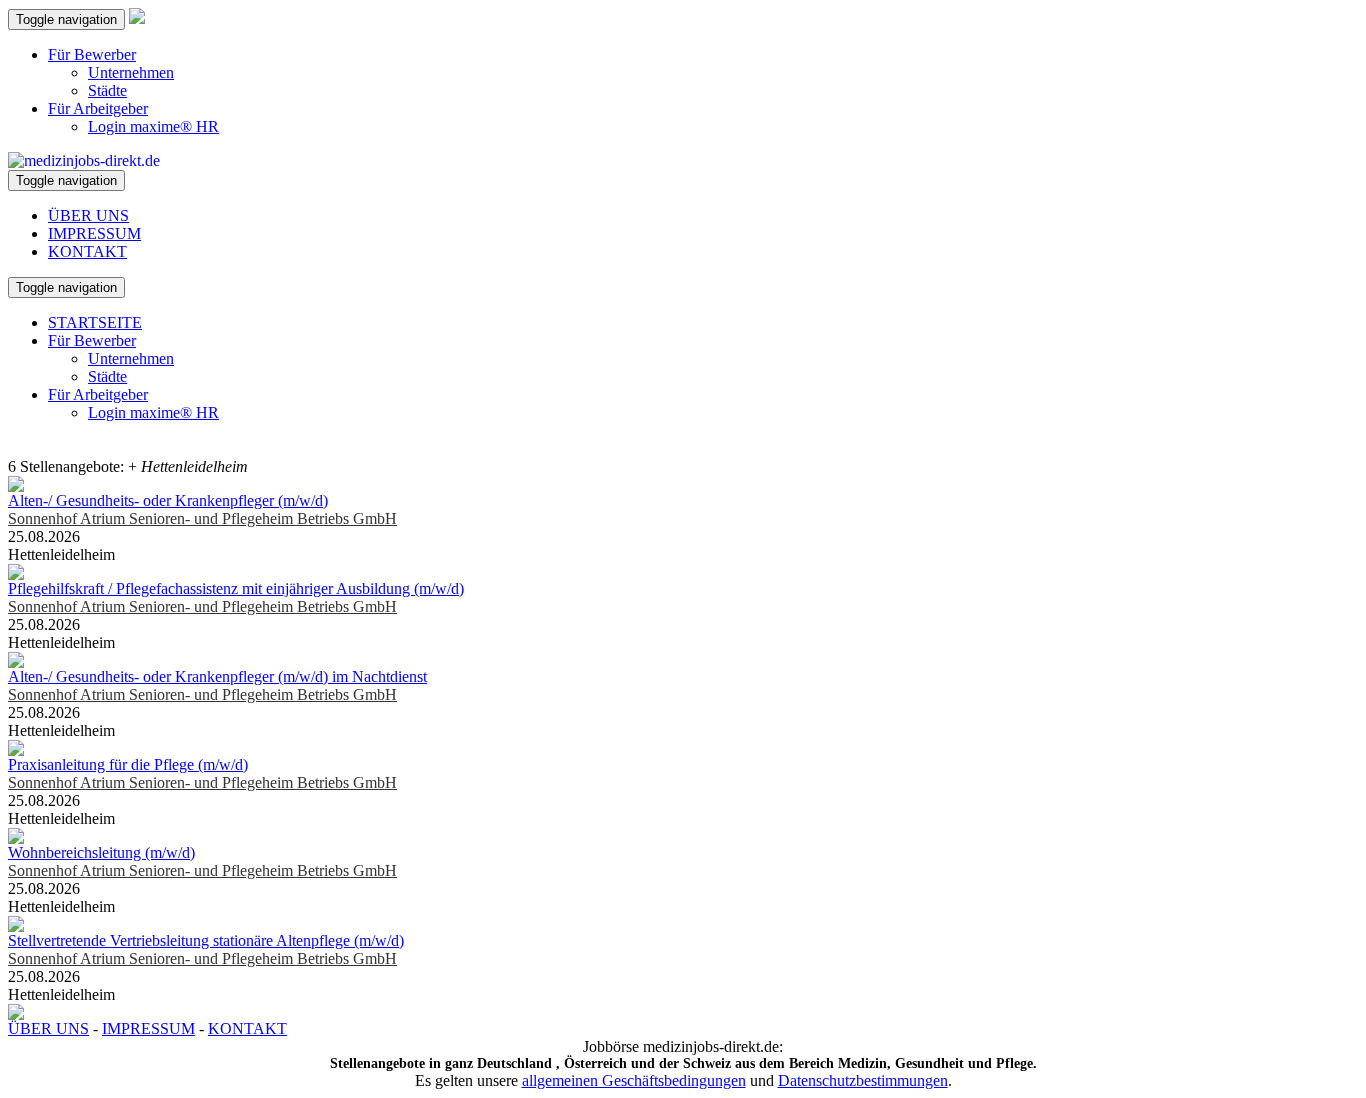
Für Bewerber (92, 54)
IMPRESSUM (94, 233)
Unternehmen (131, 72)
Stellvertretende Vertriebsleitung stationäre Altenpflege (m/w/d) (206, 940)
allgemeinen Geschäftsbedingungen (634, 1080)
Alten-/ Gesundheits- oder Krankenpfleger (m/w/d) (168, 500)
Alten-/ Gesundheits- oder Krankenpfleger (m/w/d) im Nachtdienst (217, 676)
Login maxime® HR (153, 126)
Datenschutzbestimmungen (863, 1080)
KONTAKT (87, 251)
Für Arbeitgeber (98, 108)
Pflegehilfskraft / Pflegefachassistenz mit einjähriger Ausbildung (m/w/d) (236, 588)
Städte (107, 90)
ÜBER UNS (88, 215)
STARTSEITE (95, 322)
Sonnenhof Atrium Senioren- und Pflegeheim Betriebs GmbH (202, 518)
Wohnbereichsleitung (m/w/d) (101, 852)
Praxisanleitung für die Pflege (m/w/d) (128, 764)
